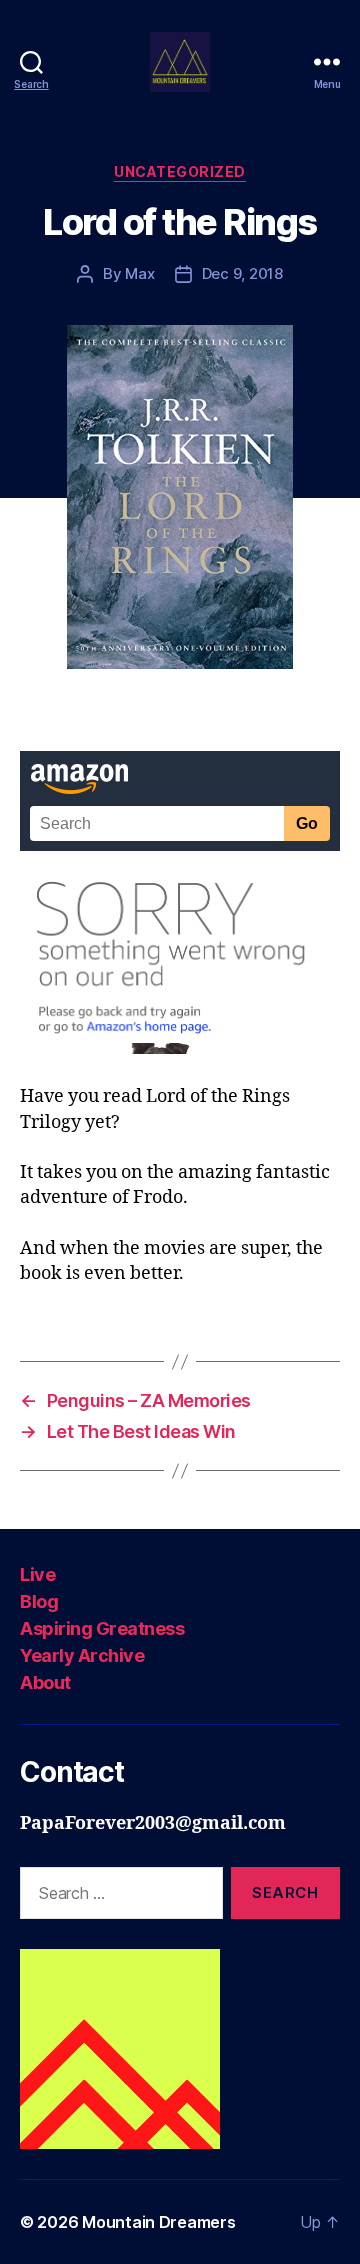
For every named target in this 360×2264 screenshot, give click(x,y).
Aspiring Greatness (102, 1628)
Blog (39, 1601)
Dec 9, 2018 (242, 273)
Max (139, 273)
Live (37, 1574)
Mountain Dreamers (158, 2222)
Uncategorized (180, 171)
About (45, 1682)
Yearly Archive (82, 1655)
